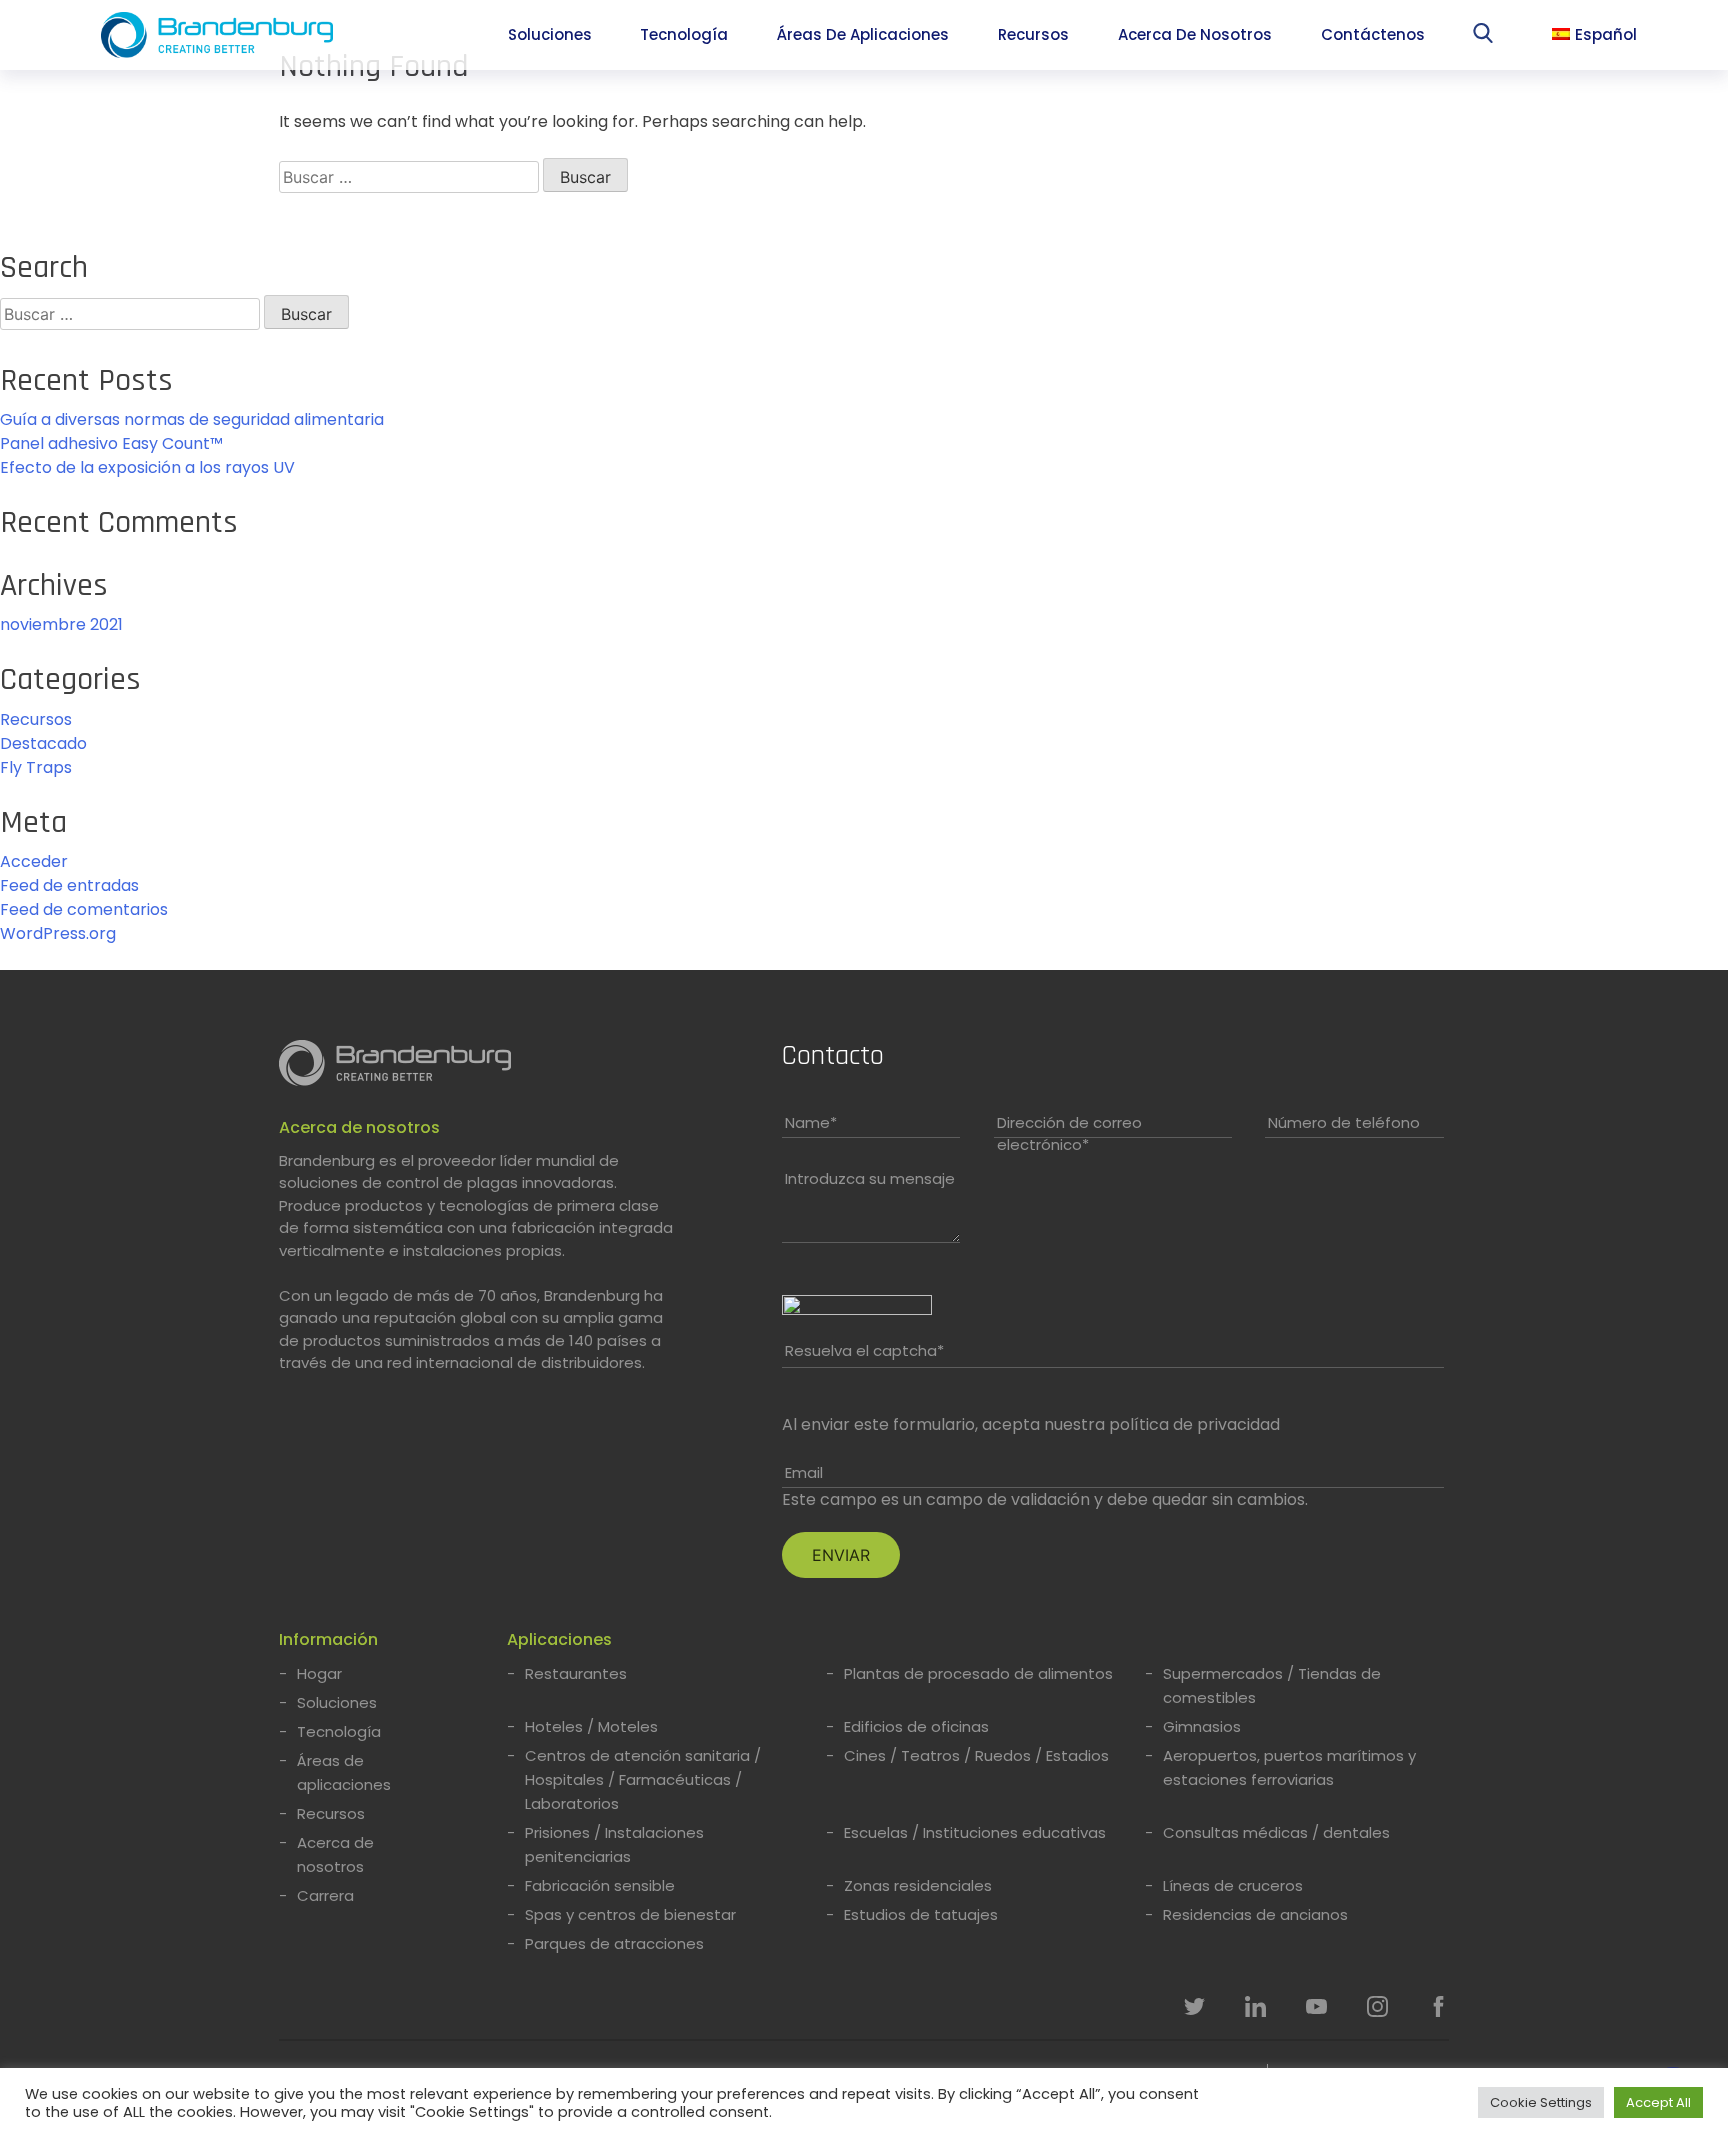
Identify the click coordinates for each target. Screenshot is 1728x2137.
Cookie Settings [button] (1541, 2102)
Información (328, 1639)
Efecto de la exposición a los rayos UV (147, 467)
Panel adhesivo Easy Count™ (111, 443)
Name (811, 1122)
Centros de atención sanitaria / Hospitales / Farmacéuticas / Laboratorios (643, 1779)
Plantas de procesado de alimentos (978, 1673)
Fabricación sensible (600, 1885)
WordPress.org (58, 933)
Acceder (34, 861)
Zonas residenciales (918, 1885)
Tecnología (684, 34)
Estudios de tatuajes (921, 1914)
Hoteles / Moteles (591, 1726)
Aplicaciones (559, 1639)
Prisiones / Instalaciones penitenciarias (614, 1844)
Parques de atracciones (614, 1943)
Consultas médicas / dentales (1276, 1832)
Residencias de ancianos (1255, 1914)
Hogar (319, 1673)
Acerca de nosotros (1195, 34)
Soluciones (550, 34)
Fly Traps (36, 767)
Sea (1487, 37)
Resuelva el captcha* (864, 1350)
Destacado (43, 743)
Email (804, 1472)
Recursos (1033, 34)
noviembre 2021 (61, 624)
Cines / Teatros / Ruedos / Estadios (976, 1755)
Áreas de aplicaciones (863, 34)
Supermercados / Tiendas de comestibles (1272, 1685)
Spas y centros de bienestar (630, 1914)
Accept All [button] (1658, 2102)
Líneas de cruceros (1233, 1885)
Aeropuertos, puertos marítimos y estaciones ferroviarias (1289, 1767)
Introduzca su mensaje (870, 1178)
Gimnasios (1202, 1726)
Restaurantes (576, 1673)
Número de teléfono (1344, 1122)
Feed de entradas (69, 885)
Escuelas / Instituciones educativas (975, 1832)
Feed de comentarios (84, 909)
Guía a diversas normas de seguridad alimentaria (192, 419)
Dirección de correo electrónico (1069, 1134)
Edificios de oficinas (916, 1726)
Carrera (325, 1895)
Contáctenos (1373, 34)
